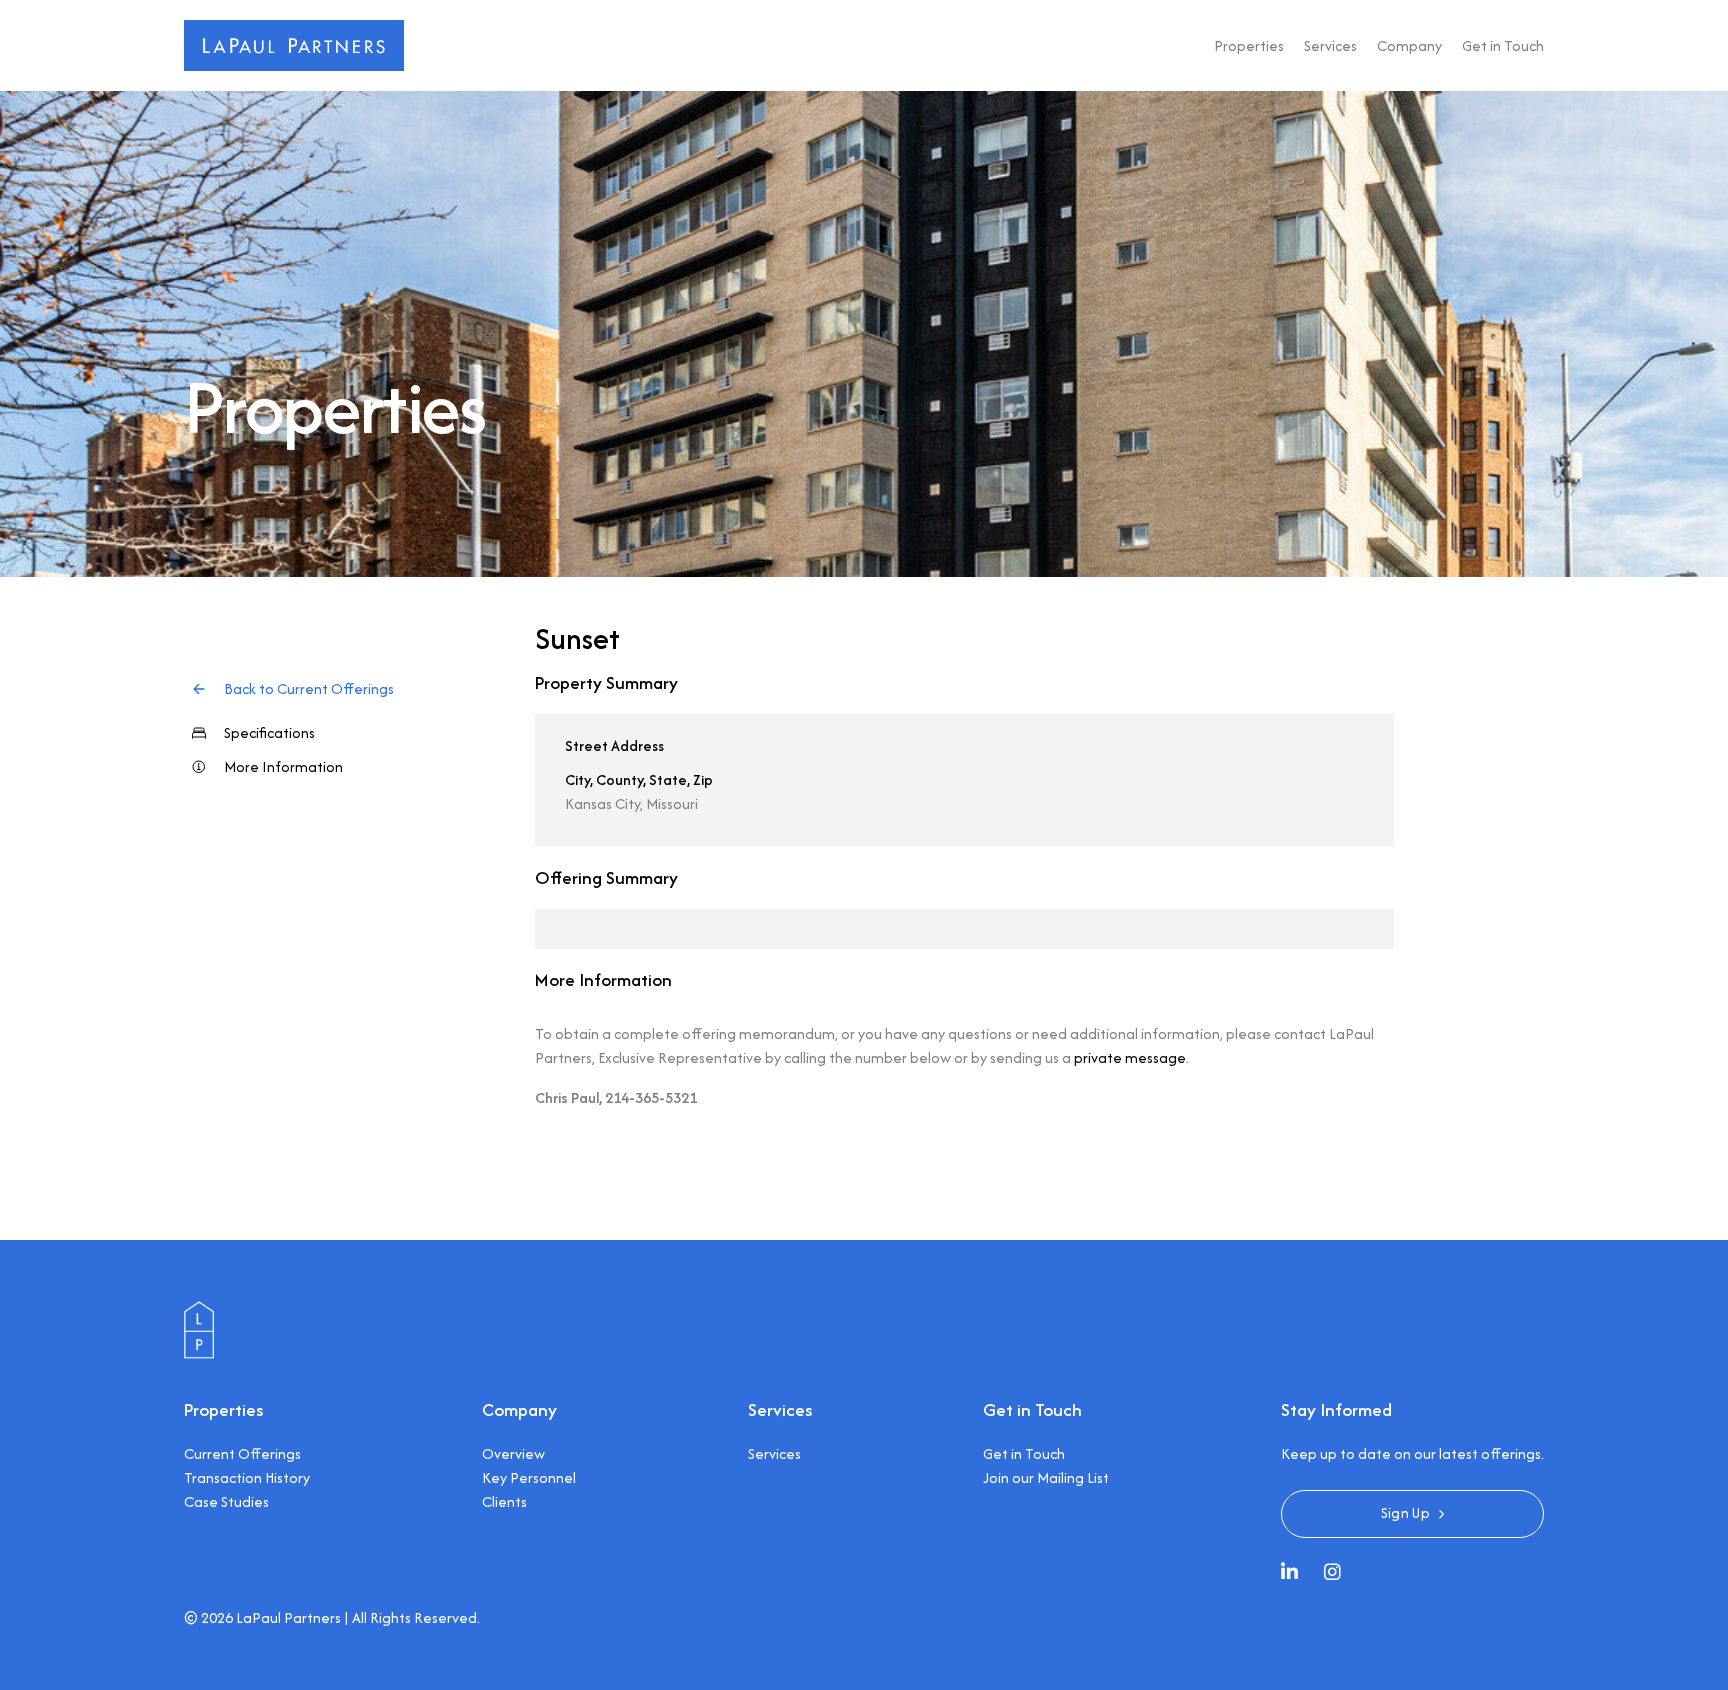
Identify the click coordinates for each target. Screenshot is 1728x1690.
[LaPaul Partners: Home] (294, 31)
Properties (1249, 45)
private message (1130, 1057)
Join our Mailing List (1046, 1477)
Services (1330, 45)
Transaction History (247, 1477)
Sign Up (1405, 1512)
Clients (504, 1501)
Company (1409, 45)
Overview (513, 1453)
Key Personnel (529, 1477)
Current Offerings (242, 1453)
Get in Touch (1503, 45)
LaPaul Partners (288, 1617)
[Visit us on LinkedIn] (1294, 1574)
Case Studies (226, 1501)
